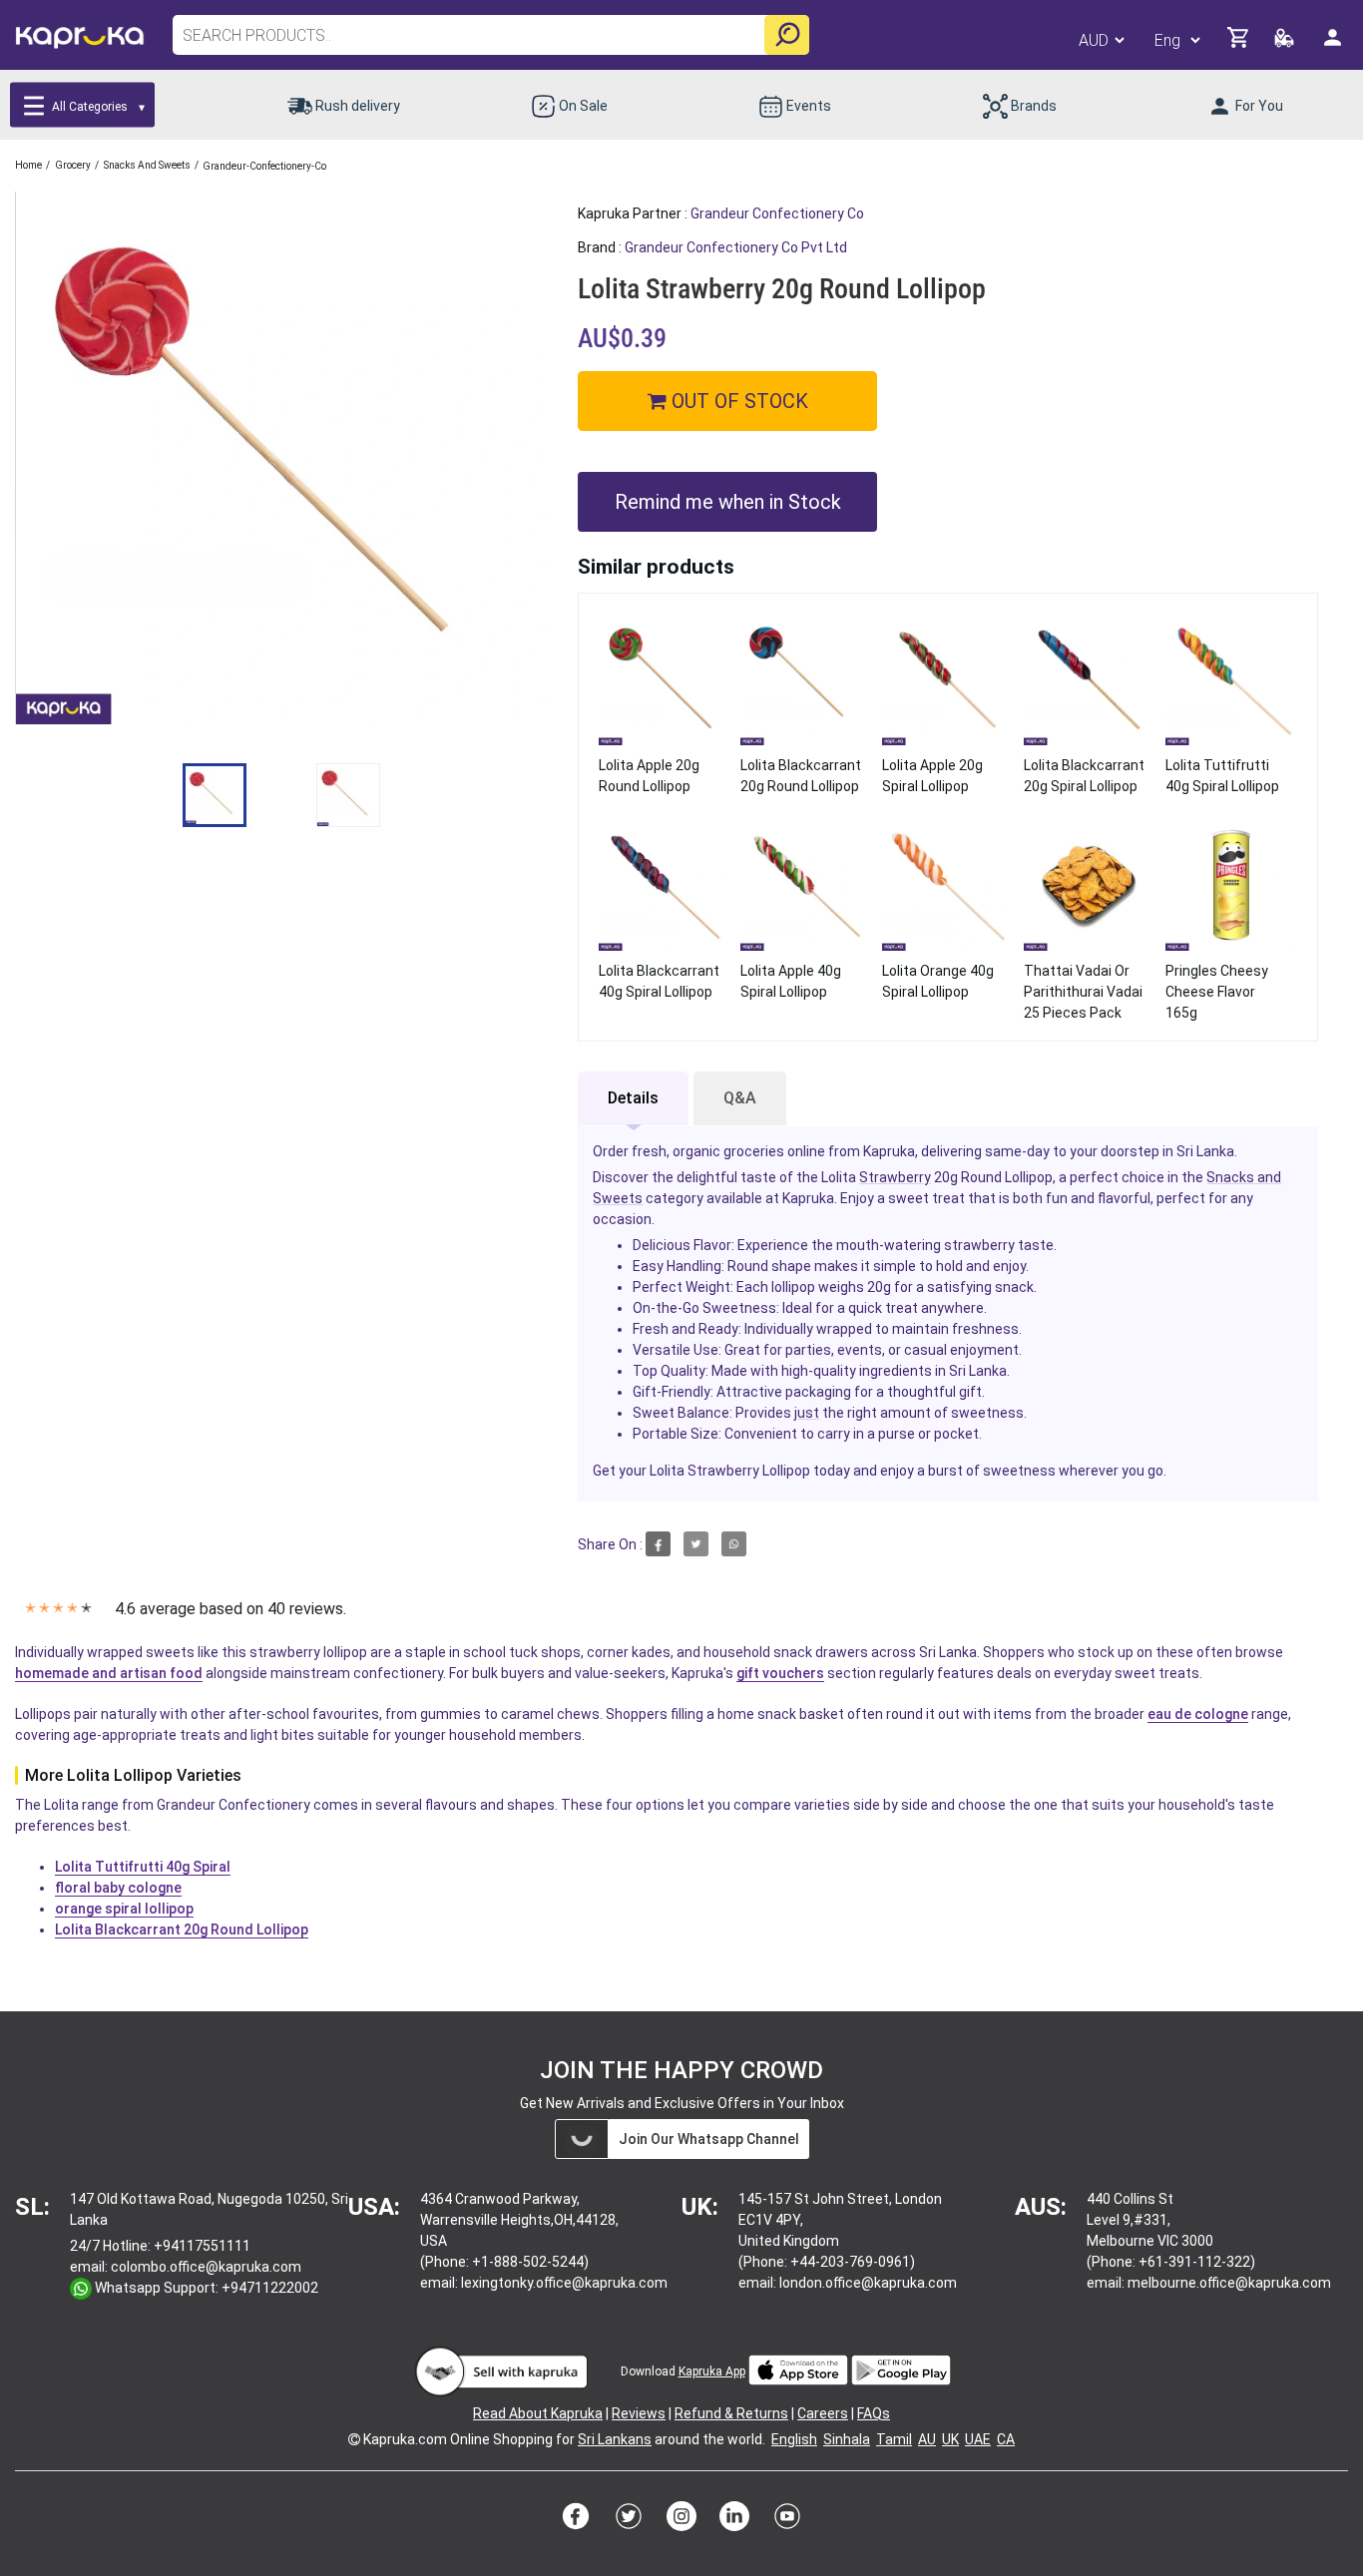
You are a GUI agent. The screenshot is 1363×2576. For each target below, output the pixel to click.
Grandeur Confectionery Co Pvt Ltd (736, 247)
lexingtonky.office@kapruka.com (564, 2283)
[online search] (787, 35)
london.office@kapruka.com (868, 2283)
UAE (978, 2439)
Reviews (639, 2413)
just (807, 1413)
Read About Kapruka (538, 2413)
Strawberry (895, 1177)
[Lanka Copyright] (354, 2439)
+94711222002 (270, 2288)
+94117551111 (202, 2246)
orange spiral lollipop (124, 1909)
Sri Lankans (615, 2439)
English (794, 2439)
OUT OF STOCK (737, 401)
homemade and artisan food (109, 1673)
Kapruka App (712, 2371)
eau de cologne (1198, 1714)
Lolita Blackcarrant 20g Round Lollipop (182, 1930)
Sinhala (847, 2439)
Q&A (740, 1098)
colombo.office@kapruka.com (206, 2267)
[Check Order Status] (1286, 43)
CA (1006, 2439)
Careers (823, 2413)
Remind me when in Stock (728, 502)
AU (927, 2439)
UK (950, 2439)
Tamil (894, 2439)
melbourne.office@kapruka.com (1229, 2283)
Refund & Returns (731, 2413)
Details (633, 1098)
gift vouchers (780, 1673)
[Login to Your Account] (1334, 45)
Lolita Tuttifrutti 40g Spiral (143, 1867)
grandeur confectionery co (777, 214)
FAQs (874, 2413)
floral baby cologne (118, 1888)
